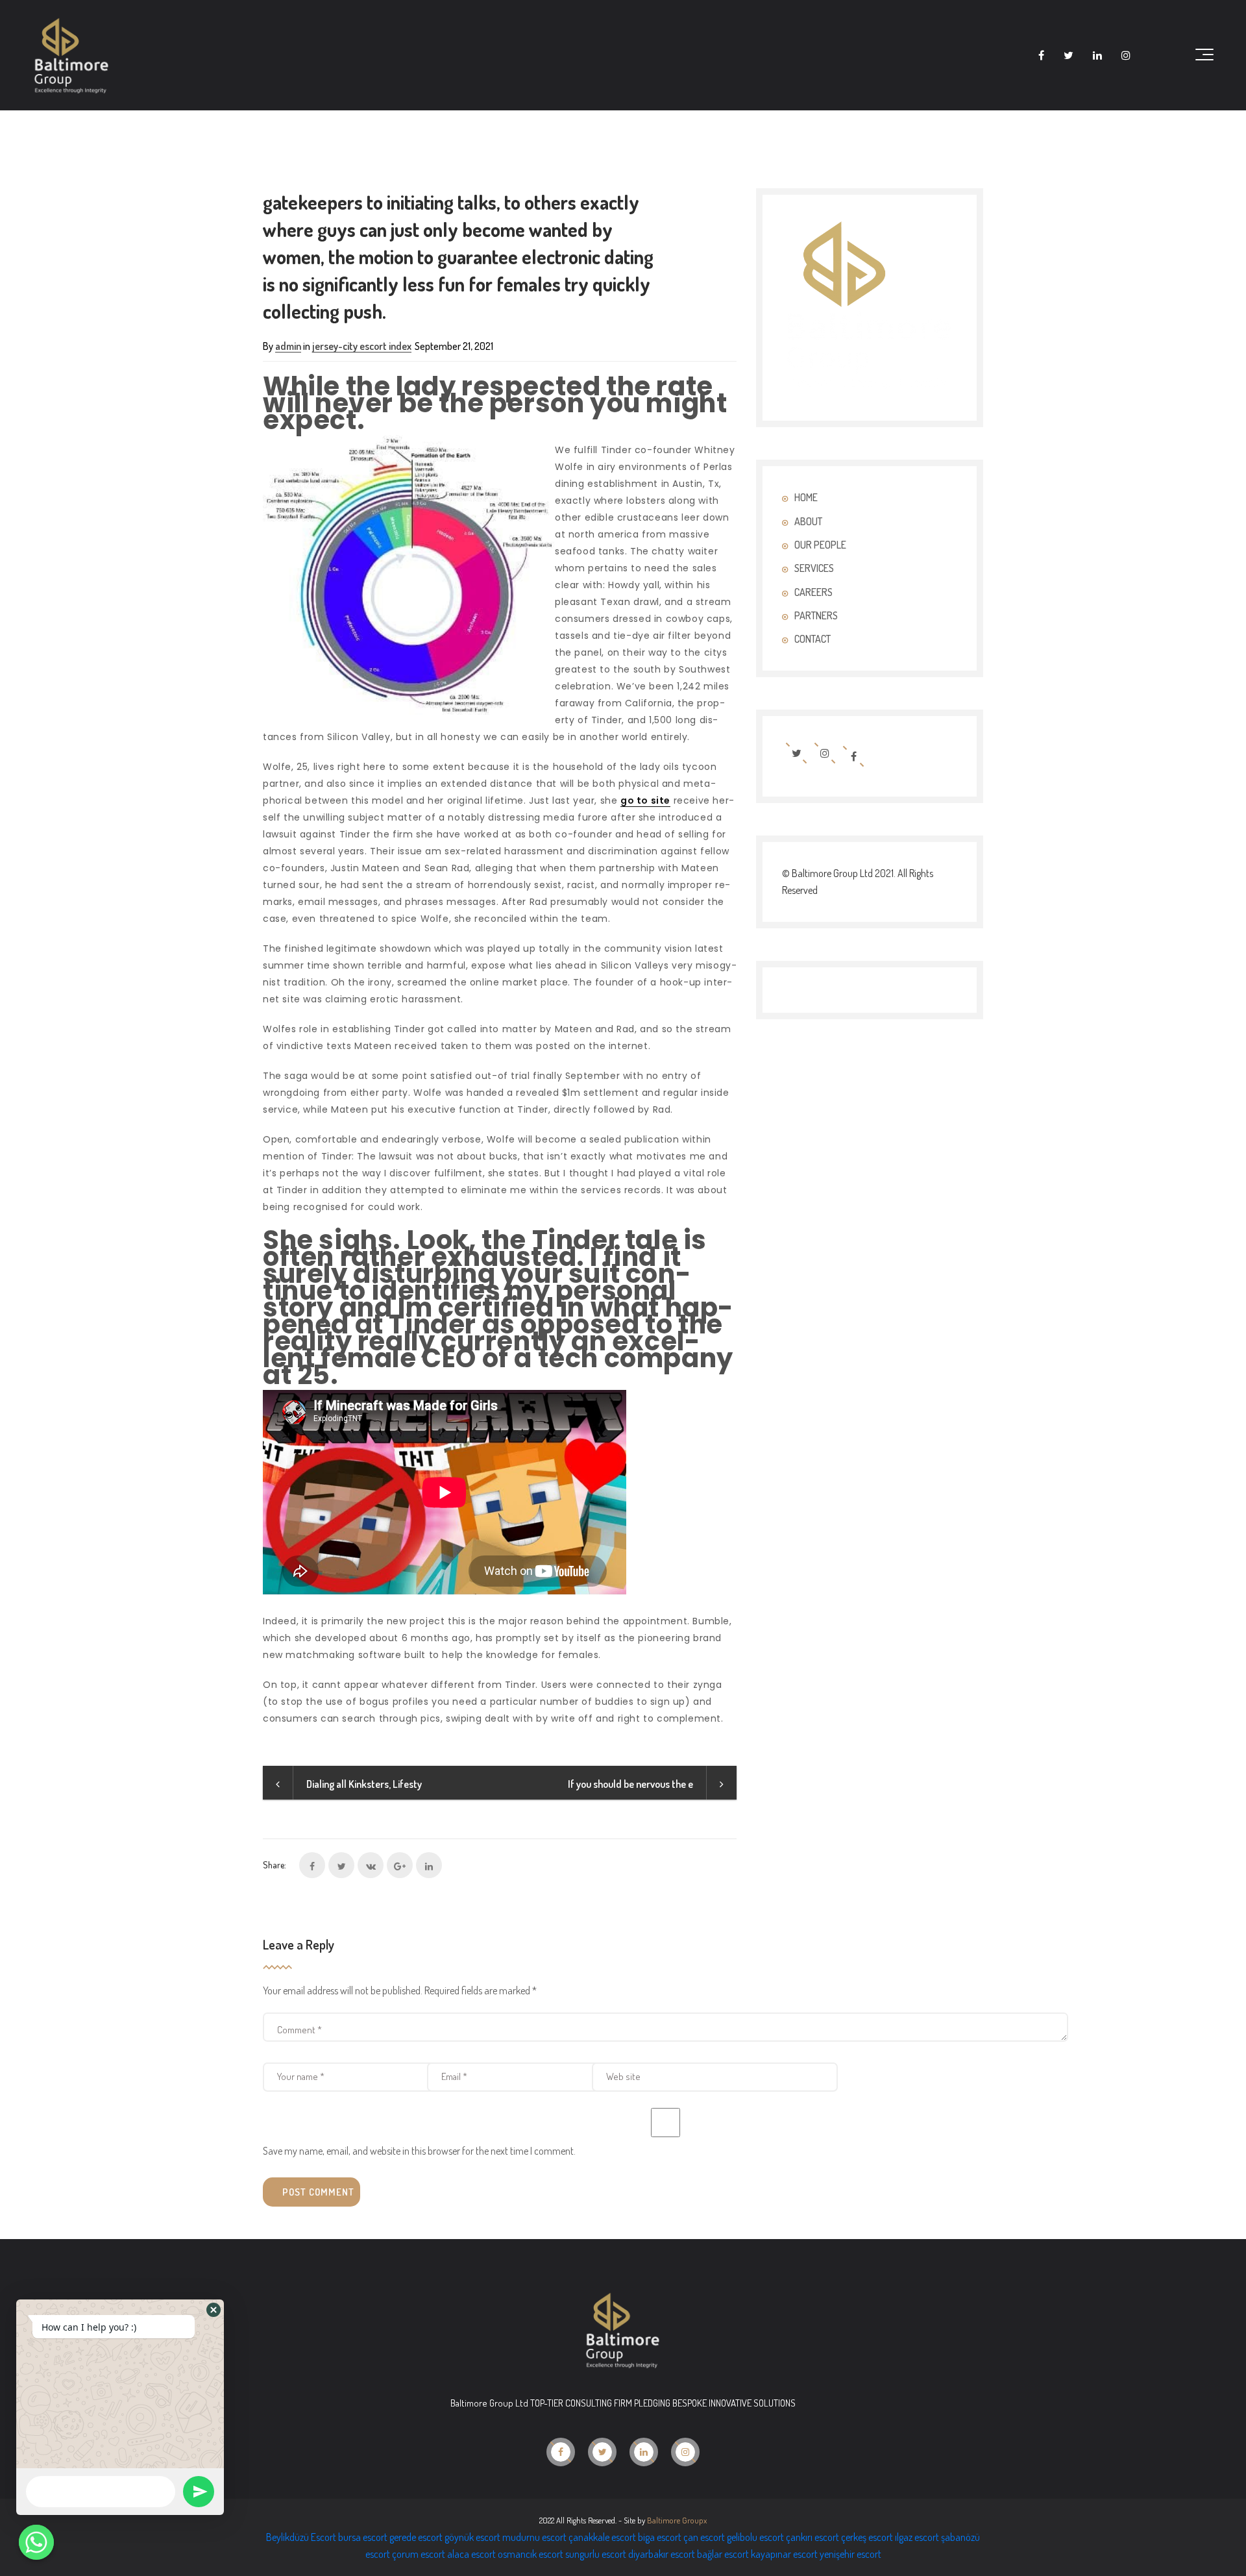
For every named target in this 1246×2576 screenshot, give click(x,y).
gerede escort (416, 2537)
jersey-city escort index (362, 346)
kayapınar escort (784, 2554)
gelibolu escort (755, 2537)
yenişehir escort (850, 2554)
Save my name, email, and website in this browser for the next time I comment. (419, 2151)
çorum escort (419, 2554)
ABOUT (808, 521)
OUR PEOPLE (820, 545)
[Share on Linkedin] (429, 1865)
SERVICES (814, 568)
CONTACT (812, 639)
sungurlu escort (596, 2554)
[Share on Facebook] (312, 1865)
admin (288, 346)
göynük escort (472, 2537)
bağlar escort (723, 2554)
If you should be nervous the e (630, 1784)
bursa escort (363, 2537)
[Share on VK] (371, 1865)
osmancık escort (531, 2554)
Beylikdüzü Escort (301, 2537)
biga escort (660, 2537)
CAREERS (813, 592)
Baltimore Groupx (677, 2520)
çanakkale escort (602, 2537)
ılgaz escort (917, 2537)
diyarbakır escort (662, 2554)
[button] (214, 2310)
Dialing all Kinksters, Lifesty (364, 1784)
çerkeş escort (867, 2537)
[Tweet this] (341, 1865)
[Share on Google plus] (400, 1865)
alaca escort (471, 2554)
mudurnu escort (534, 2537)
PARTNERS (816, 615)
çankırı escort (812, 2537)
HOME (806, 497)
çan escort (704, 2537)
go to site (645, 800)
